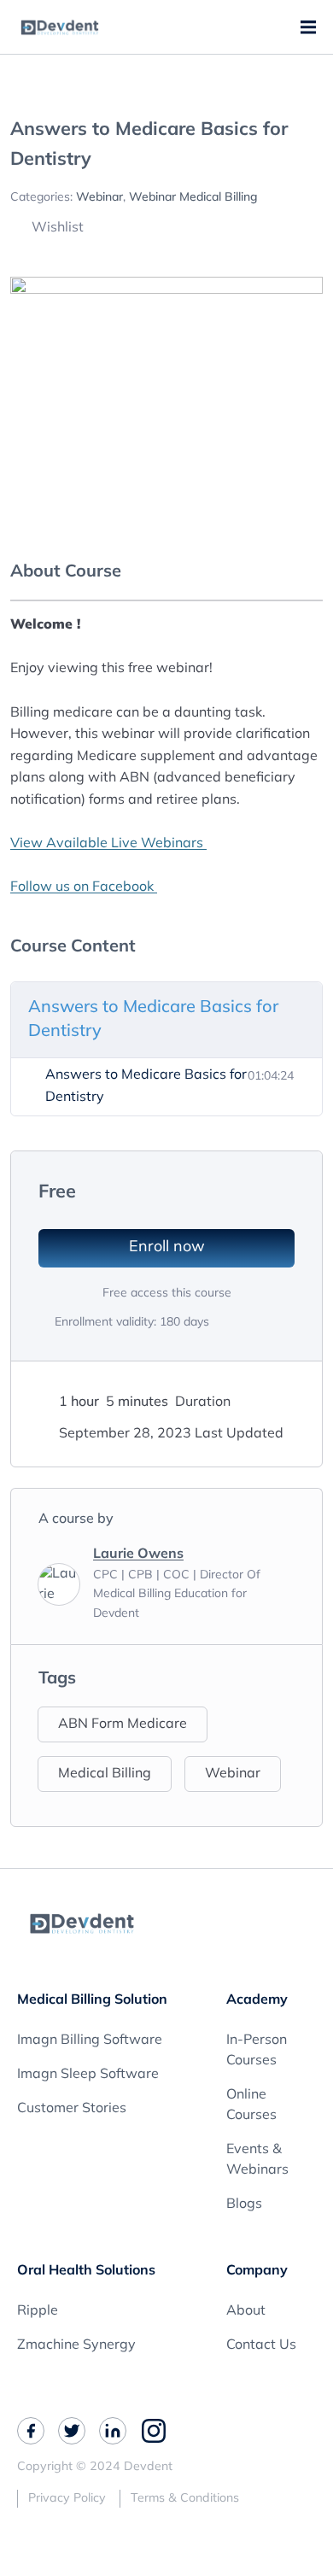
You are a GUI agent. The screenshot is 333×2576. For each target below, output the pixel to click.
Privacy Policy (67, 2499)
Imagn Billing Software (90, 2040)
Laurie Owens (138, 1554)
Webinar (99, 198)
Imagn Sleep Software (88, 2075)
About (246, 2311)
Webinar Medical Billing (193, 198)
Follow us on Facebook (84, 887)
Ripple (38, 2311)
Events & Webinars (257, 2160)
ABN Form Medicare (123, 1724)
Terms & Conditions (185, 2499)
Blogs (244, 2204)
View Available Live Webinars (108, 844)
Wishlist (56, 228)
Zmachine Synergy (76, 2345)
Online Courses (251, 2105)
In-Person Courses (257, 2051)
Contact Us (261, 2345)
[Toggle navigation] (312, 27)
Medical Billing (105, 1774)
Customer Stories (72, 2109)
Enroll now (167, 1248)
